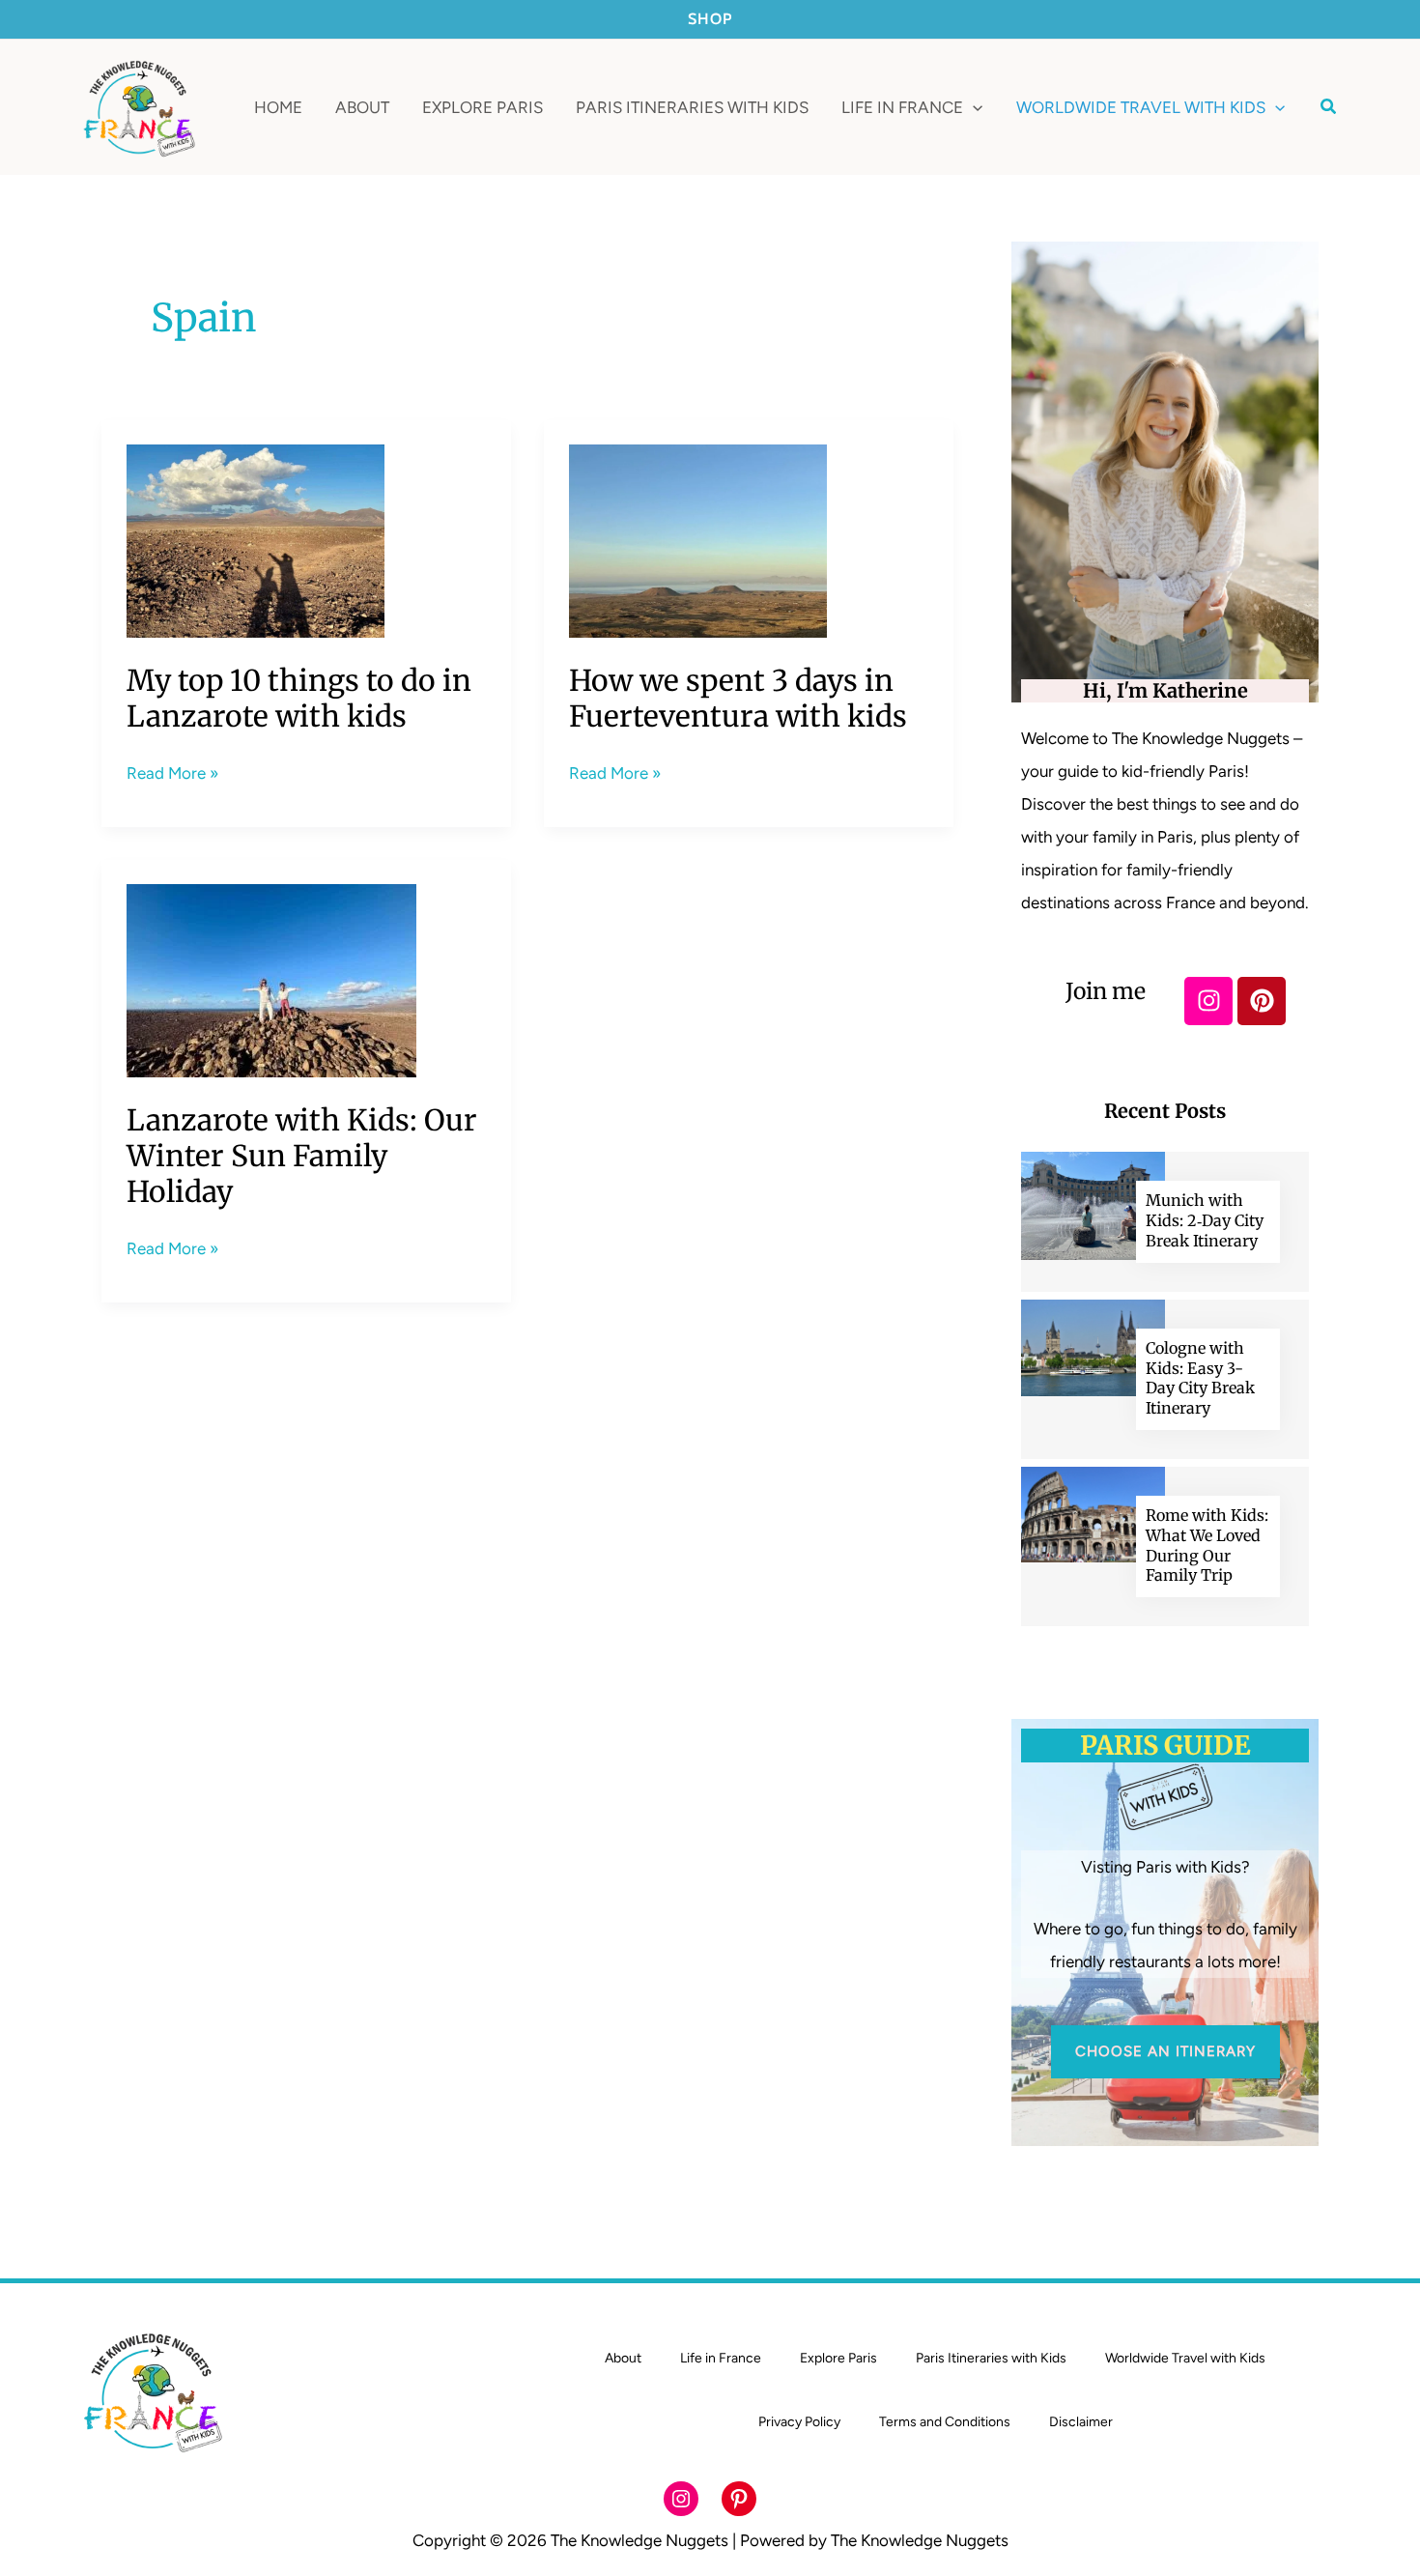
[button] (973, 107)
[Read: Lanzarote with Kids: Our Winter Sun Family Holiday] (271, 980)
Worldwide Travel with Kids (1185, 2358)
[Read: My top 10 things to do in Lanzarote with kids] (256, 540)
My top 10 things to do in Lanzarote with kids (299, 698)
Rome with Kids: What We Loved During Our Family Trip (1207, 1545)
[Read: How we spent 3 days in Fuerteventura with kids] (698, 540)
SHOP (710, 19)
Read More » (172, 771)
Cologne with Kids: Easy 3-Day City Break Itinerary (1200, 1378)
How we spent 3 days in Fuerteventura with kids (738, 698)
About (623, 2358)
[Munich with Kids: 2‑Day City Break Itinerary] (1093, 1205)
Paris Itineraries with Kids (991, 2358)
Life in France (721, 2358)
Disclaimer (1081, 2422)
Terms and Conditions (945, 2422)
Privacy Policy (799, 2422)
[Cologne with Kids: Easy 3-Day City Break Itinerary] (1093, 1346)
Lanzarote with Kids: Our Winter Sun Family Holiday (302, 1156)
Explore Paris (838, 2358)
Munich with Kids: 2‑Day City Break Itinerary (1205, 1220)
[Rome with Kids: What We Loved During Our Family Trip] (1093, 1513)
